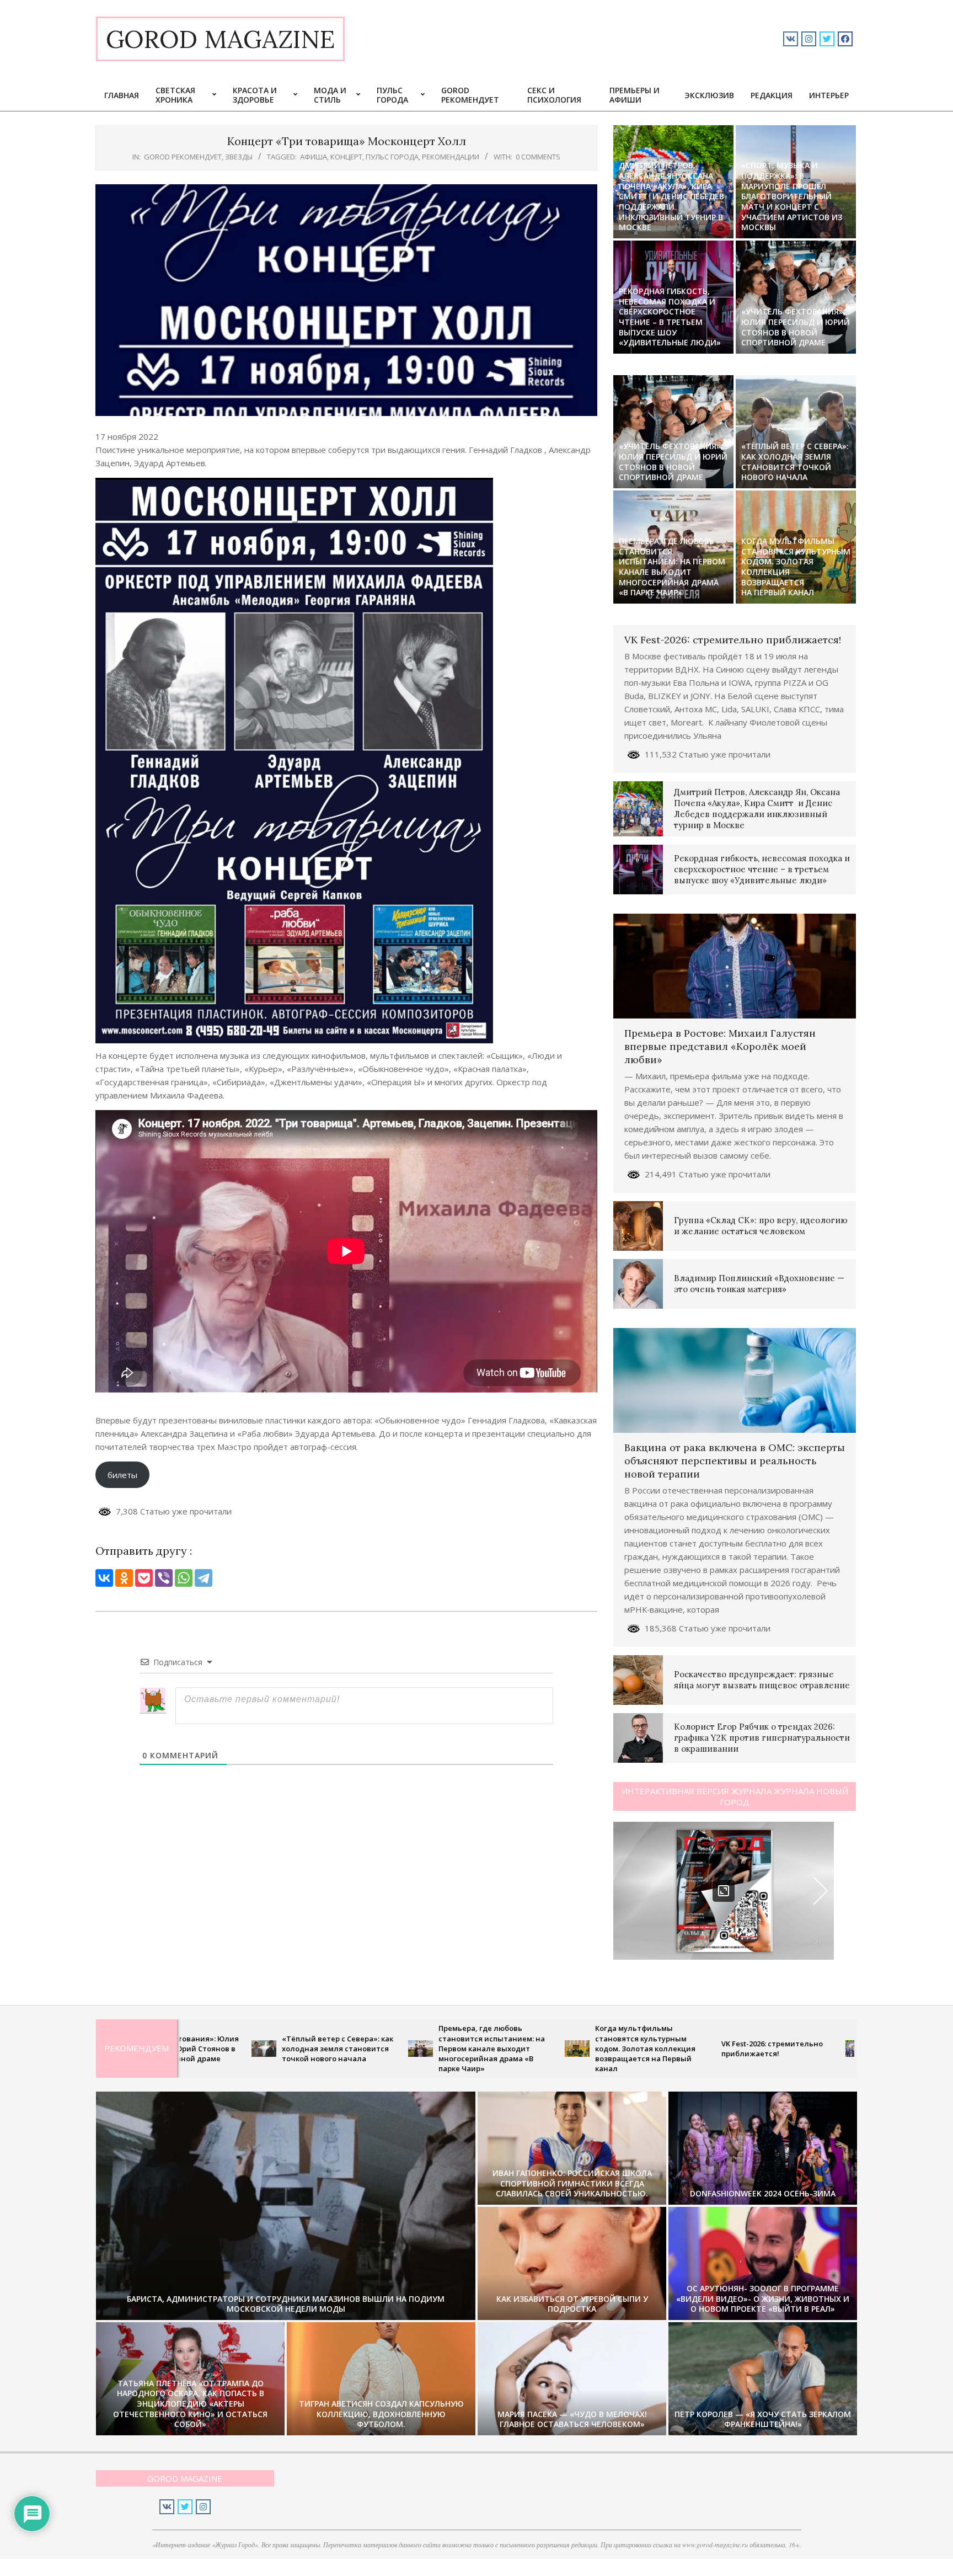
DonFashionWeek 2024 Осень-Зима (763, 2193)
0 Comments (538, 157)
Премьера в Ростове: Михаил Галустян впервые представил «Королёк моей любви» (720, 1046)
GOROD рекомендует (183, 157)
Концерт (346, 157)
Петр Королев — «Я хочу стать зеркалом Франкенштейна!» (763, 2419)
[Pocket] (144, 1578)
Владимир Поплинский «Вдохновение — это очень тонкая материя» (759, 1284)
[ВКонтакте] (104, 1578)
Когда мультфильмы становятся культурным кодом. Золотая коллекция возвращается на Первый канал (796, 567)
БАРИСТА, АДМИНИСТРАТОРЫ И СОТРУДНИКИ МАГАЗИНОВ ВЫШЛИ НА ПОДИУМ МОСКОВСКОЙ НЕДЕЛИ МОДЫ (286, 2304)
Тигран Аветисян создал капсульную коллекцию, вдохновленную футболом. (381, 2414)
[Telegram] (204, 1578)
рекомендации (451, 157)
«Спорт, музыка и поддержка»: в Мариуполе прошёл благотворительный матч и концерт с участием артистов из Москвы (792, 196)
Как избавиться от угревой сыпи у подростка (572, 2304)
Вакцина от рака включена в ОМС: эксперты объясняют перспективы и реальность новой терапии (735, 1461)
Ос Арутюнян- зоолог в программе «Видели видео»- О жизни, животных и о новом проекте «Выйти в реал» (763, 2298)
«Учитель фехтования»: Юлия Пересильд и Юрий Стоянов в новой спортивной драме (796, 327)
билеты (122, 1475)
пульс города (392, 157)
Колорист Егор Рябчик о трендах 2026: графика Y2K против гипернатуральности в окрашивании (762, 1738)
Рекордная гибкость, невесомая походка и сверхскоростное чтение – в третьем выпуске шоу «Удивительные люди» (670, 317)
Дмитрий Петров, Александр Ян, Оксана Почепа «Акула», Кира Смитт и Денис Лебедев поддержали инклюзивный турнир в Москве (671, 196)
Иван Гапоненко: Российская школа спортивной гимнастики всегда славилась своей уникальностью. (572, 2183)
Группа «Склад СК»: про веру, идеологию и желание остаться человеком (761, 1226)
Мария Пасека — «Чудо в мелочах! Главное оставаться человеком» (572, 2419)
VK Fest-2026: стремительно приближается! (733, 640)
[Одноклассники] (124, 1578)
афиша (314, 157)
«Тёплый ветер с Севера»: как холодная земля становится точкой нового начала (795, 462)
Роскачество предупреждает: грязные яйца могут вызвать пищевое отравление (762, 1680)
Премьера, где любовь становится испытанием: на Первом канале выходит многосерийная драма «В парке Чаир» (672, 567)
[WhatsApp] (184, 1578)
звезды (239, 157)
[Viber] (164, 1578)
